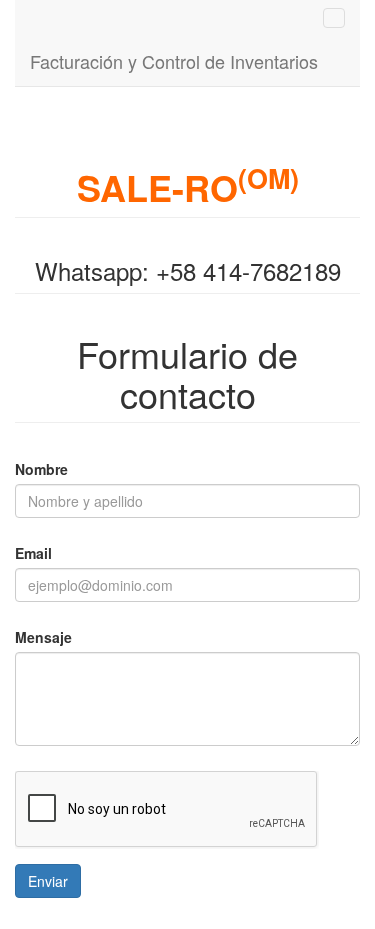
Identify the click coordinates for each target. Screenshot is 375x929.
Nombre (41, 469)
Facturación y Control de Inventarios (174, 61)
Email (33, 553)
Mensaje (43, 637)
